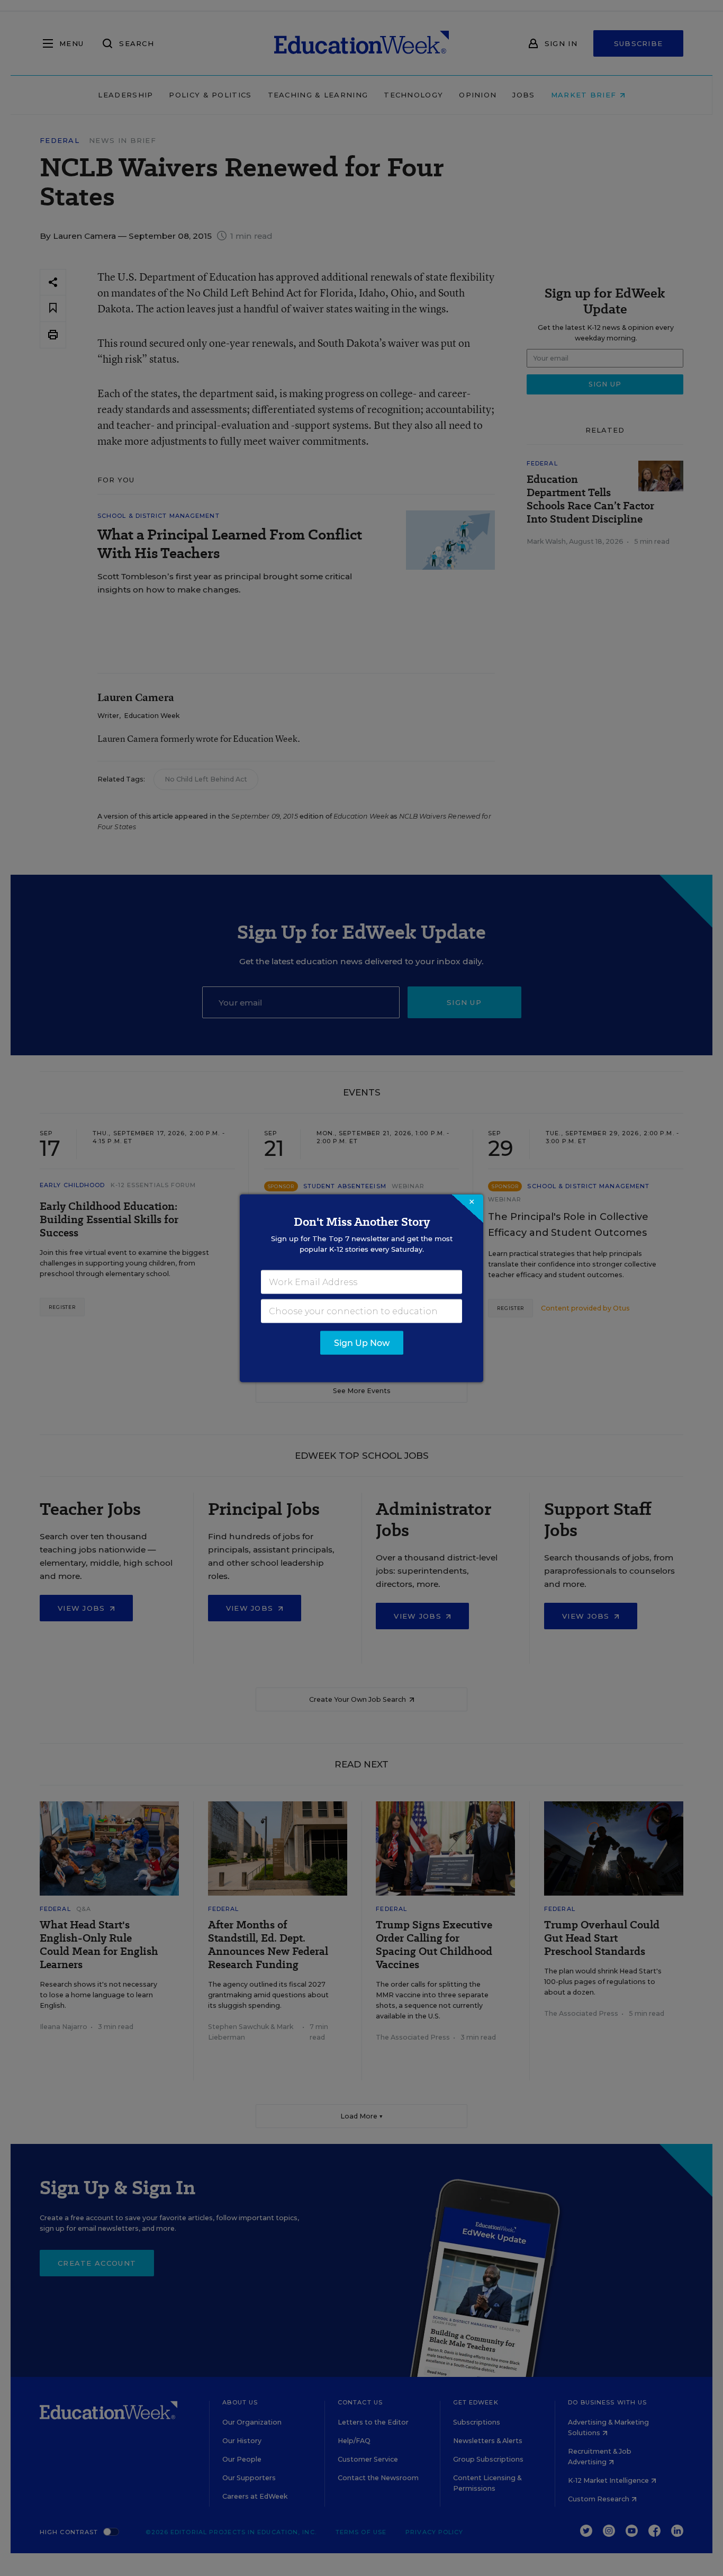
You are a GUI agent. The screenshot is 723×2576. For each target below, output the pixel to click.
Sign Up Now (362, 1343)
